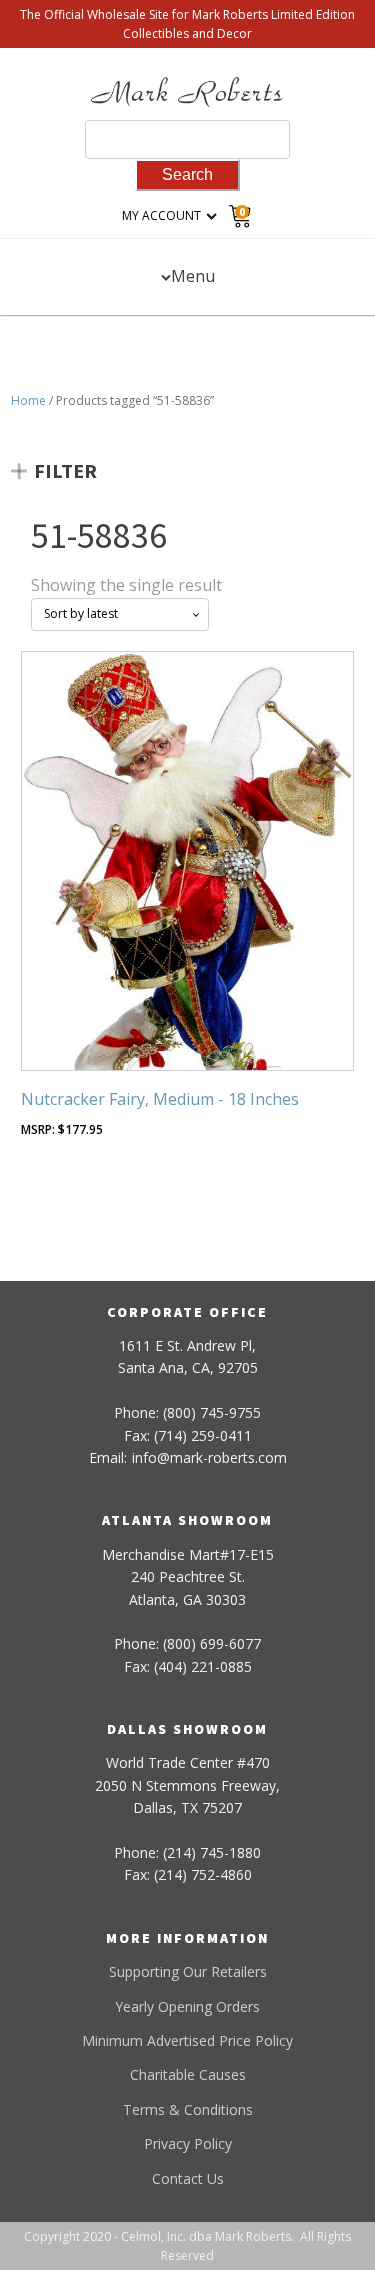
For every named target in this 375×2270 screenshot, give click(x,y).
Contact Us (188, 2178)
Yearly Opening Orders (187, 2006)
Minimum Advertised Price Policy (187, 2040)
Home (28, 400)
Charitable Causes (188, 2074)
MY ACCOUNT (161, 215)
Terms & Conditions (188, 2109)
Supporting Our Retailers (188, 1971)
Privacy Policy (188, 2143)
